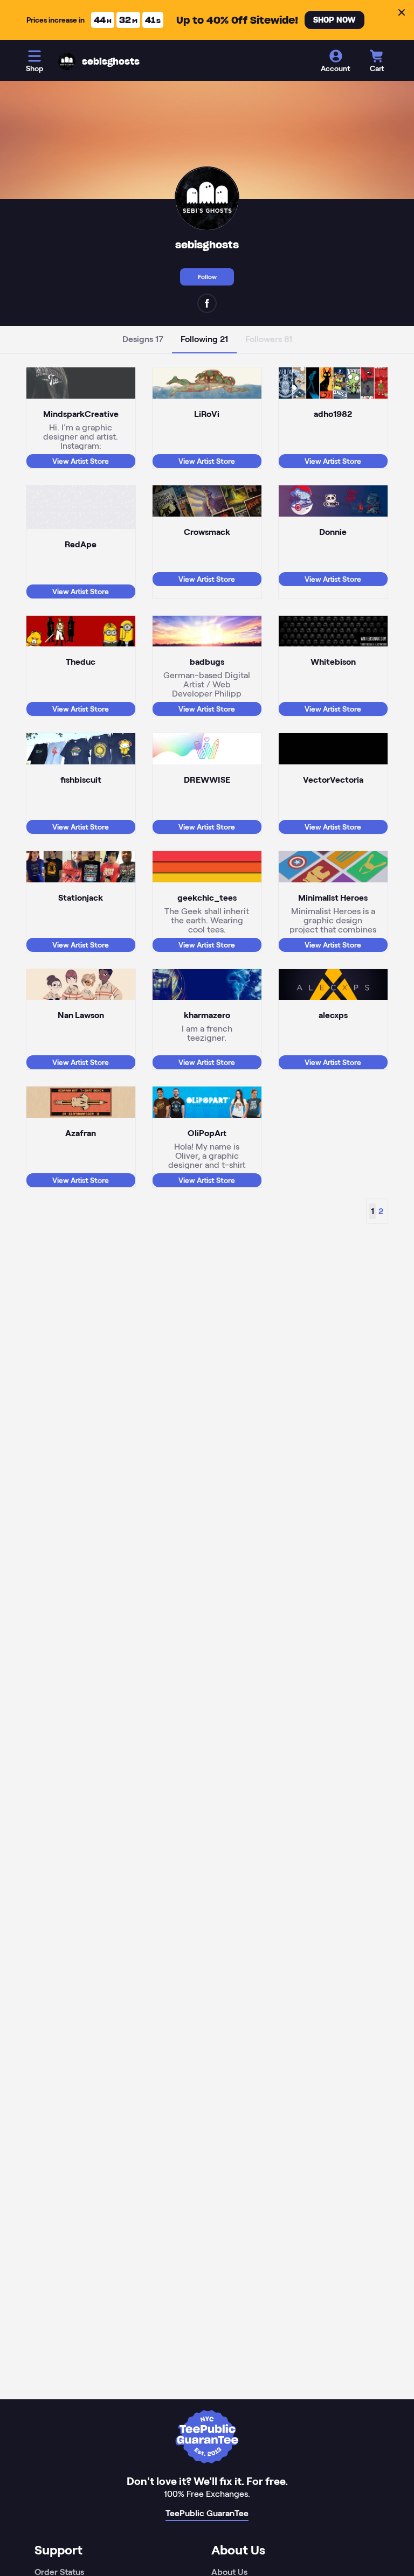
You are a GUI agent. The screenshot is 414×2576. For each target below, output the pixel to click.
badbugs (207, 662)
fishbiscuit (81, 780)
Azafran (81, 1133)
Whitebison (333, 662)
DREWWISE (207, 780)
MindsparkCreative (81, 414)
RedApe (81, 544)
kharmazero (207, 1015)
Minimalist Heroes (333, 898)
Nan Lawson (81, 1015)
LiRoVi (207, 414)
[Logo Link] (67, 61)
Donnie (333, 532)
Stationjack (81, 898)
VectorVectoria (333, 780)
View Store (81, 461)
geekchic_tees (207, 898)
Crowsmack (207, 532)
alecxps (333, 1015)
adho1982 (333, 414)
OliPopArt (207, 1133)
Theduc (81, 662)
